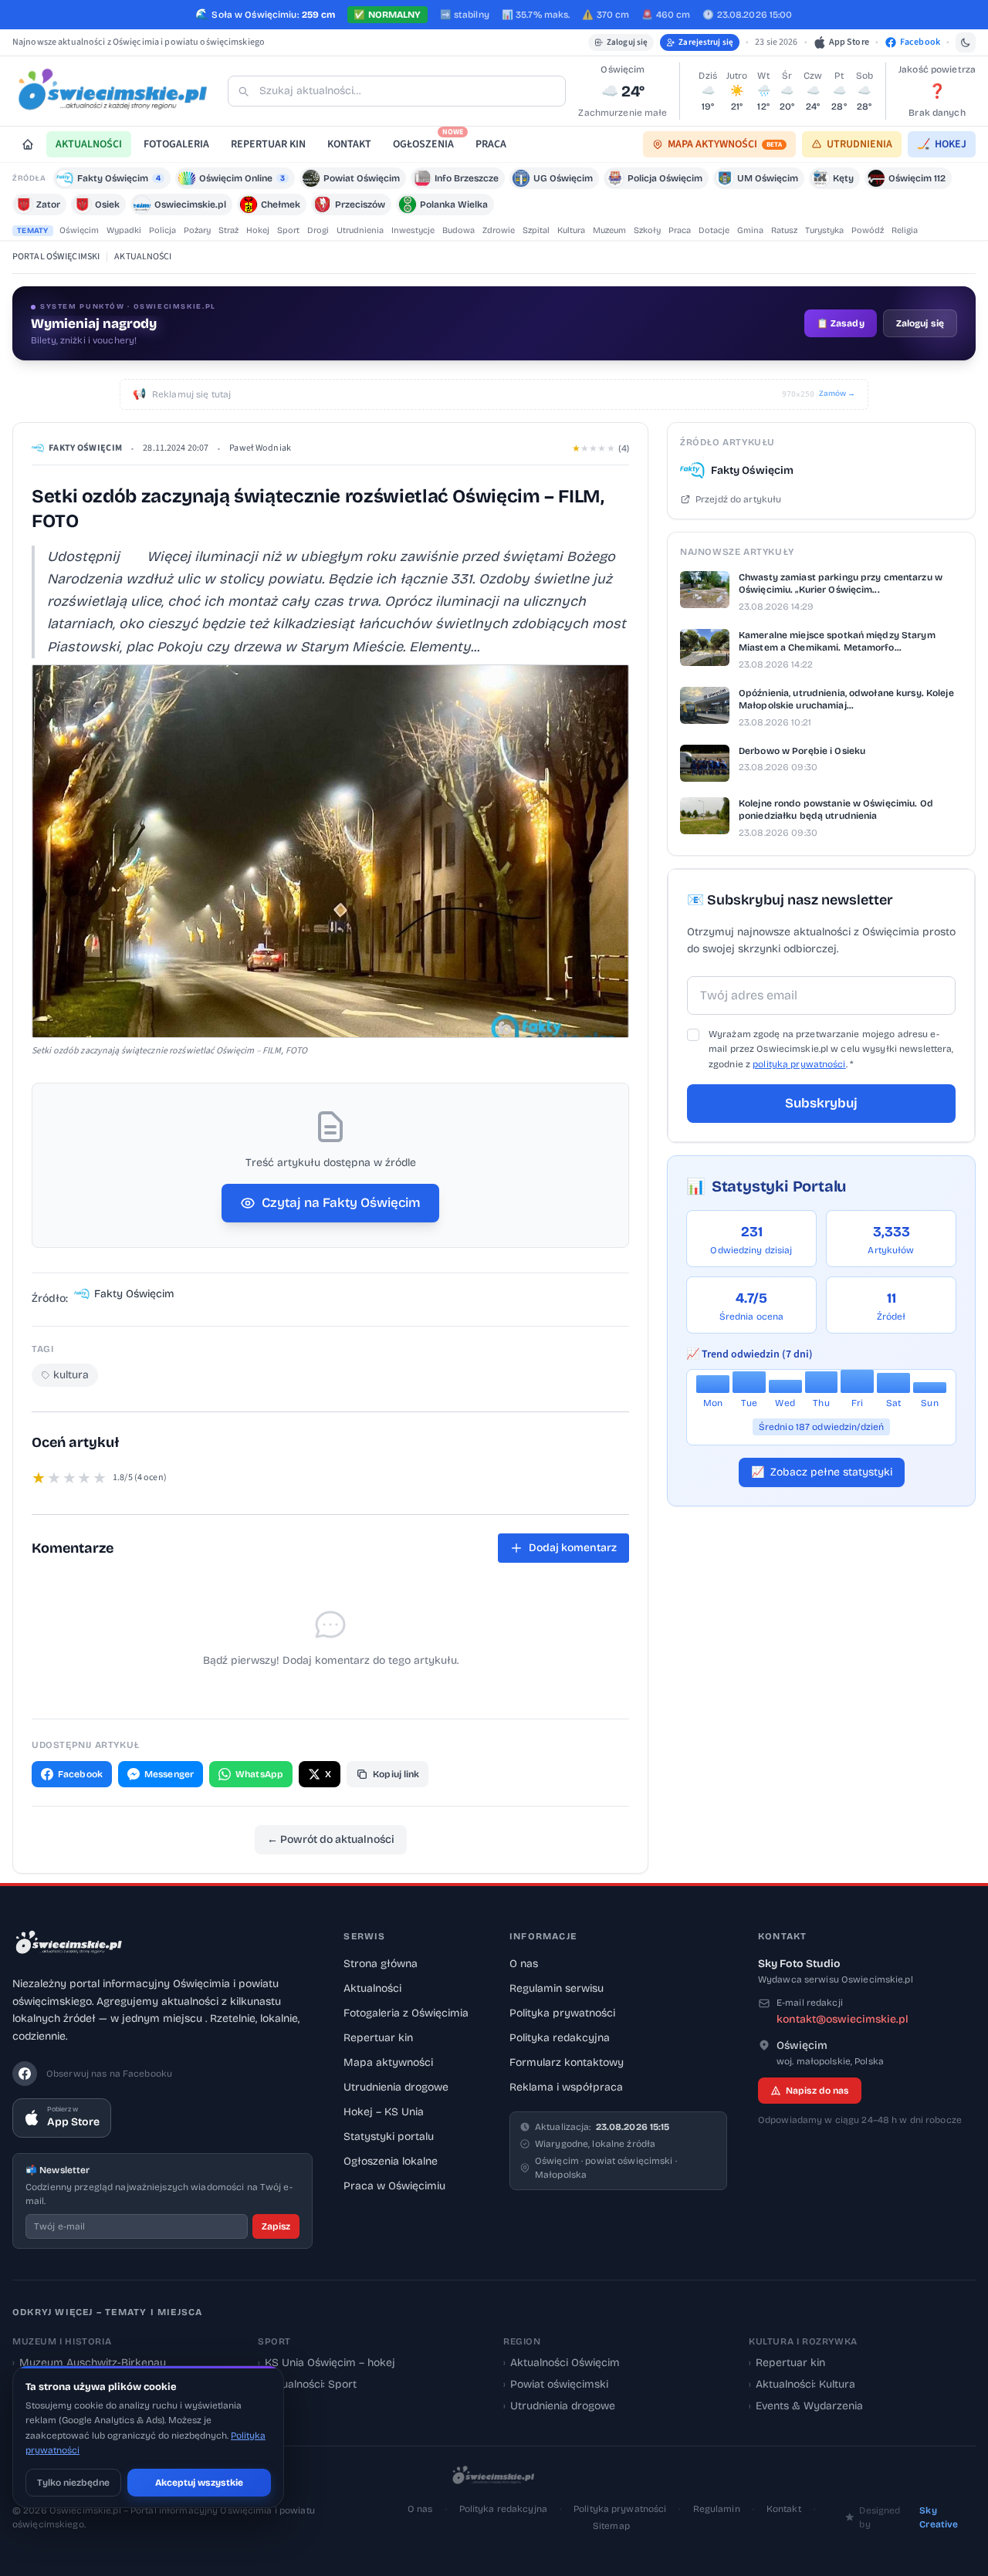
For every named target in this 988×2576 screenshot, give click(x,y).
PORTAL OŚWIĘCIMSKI (56, 257)
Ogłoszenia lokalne (391, 2161)
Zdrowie (499, 230)
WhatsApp (259, 1774)
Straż (228, 230)
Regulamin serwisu (557, 1988)
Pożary (197, 230)
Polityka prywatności (562, 2013)
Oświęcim (79, 230)
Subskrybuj (821, 1103)
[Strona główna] (28, 144)
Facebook (80, 1774)
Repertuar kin (378, 2038)
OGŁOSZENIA (428, 142)
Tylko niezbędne (73, 2483)
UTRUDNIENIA (859, 144)
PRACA (491, 144)
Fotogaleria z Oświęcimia (406, 2013)
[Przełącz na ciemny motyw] (966, 42)
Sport (288, 230)
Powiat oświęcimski (556, 2384)
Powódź (868, 230)
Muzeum (609, 230)
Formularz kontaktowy (567, 2062)
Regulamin (717, 2509)
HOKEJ (942, 144)
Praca (680, 230)
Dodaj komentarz (573, 1548)
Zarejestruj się (706, 42)
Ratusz (784, 230)
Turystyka (824, 230)
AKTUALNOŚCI (89, 144)
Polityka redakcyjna (560, 2038)
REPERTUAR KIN (268, 144)
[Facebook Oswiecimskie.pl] (25, 2074)
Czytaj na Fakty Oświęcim (341, 1203)
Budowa (458, 230)
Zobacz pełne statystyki (822, 1472)
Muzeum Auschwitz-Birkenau (89, 2363)
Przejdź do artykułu (738, 499)
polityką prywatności (799, 1064)
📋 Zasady (841, 323)
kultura (71, 1375)
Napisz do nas (817, 2091)
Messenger (169, 1774)
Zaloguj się (627, 42)
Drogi (318, 230)
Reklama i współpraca (566, 2087)
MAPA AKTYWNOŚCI (725, 144)
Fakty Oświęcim (85, 448)
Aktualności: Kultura (802, 2384)
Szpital (536, 230)
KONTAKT (349, 144)
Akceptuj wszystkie (199, 2483)
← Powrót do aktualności (331, 1839)
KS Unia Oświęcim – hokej (327, 2363)
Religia (905, 230)
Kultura (571, 230)
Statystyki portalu (389, 2137)
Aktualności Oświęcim (562, 2363)
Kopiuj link (396, 1774)
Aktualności (372, 1988)
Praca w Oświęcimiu (394, 2186)
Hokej (258, 230)
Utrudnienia (360, 230)
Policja (162, 230)
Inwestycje (413, 230)
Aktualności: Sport (307, 2384)
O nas (524, 1964)
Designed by (908, 2517)
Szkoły (647, 230)
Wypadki (124, 230)
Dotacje (714, 230)
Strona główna (381, 1964)
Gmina (750, 230)
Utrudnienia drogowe (396, 2087)
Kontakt (784, 2509)
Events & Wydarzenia (806, 2406)
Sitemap (611, 2526)
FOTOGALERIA (176, 144)
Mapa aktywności (388, 2062)
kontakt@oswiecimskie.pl (843, 2019)
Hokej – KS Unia (384, 2112)
